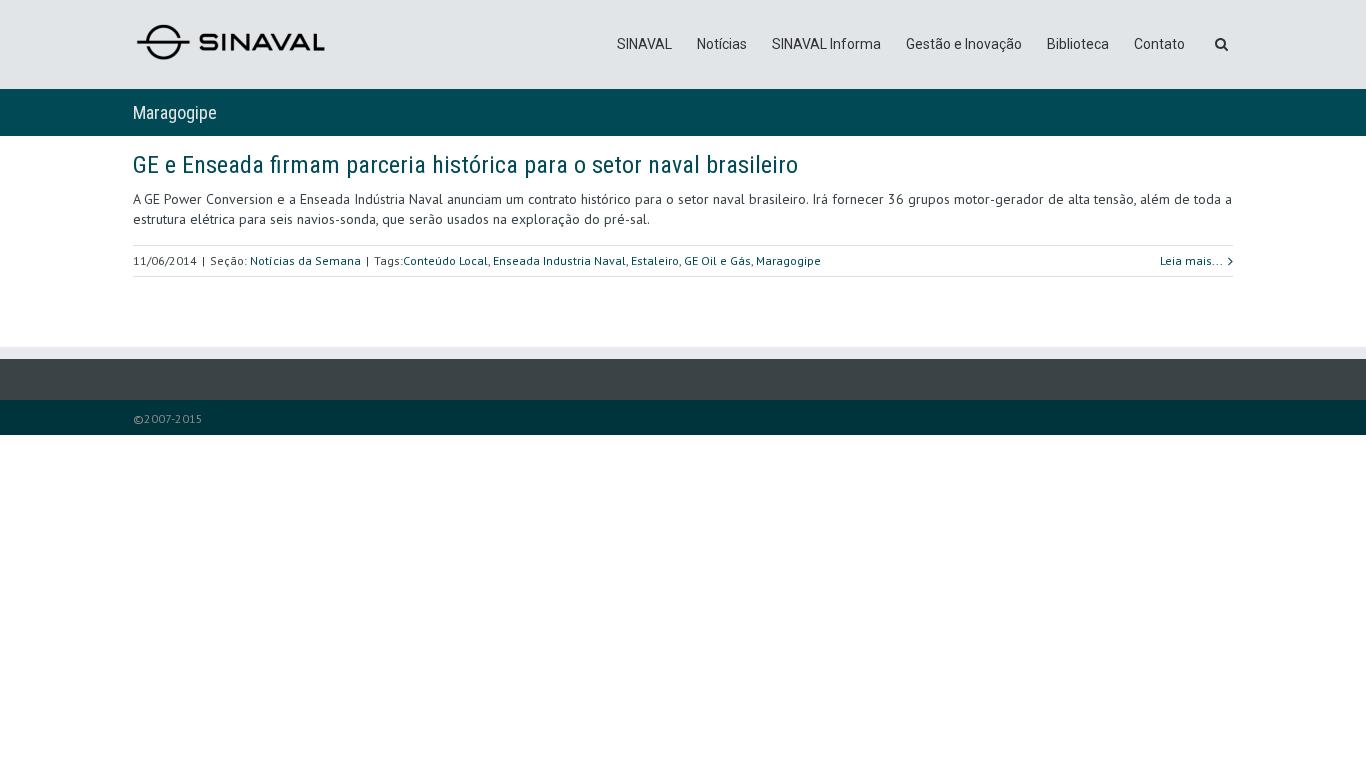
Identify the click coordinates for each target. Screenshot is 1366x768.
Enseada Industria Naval (559, 260)
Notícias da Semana (305, 260)
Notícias (722, 44)
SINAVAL (644, 44)
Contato (1159, 44)
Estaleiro (655, 260)
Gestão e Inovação (964, 44)
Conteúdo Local (445, 260)
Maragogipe (788, 260)
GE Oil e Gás (717, 260)
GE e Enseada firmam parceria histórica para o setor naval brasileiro (465, 165)
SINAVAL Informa (826, 44)
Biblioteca (1078, 44)
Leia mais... (1191, 260)
